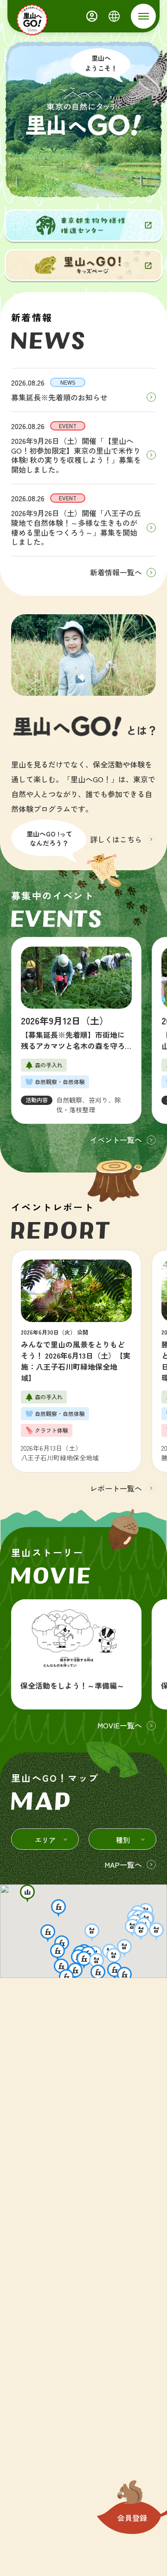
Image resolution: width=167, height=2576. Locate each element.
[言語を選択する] (114, 16)
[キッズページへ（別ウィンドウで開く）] (83, 265)
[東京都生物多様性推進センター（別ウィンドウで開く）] (83, 225)
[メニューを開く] (143, 16)
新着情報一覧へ (116, 572)
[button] (27, 1893)
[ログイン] (92, 16)
